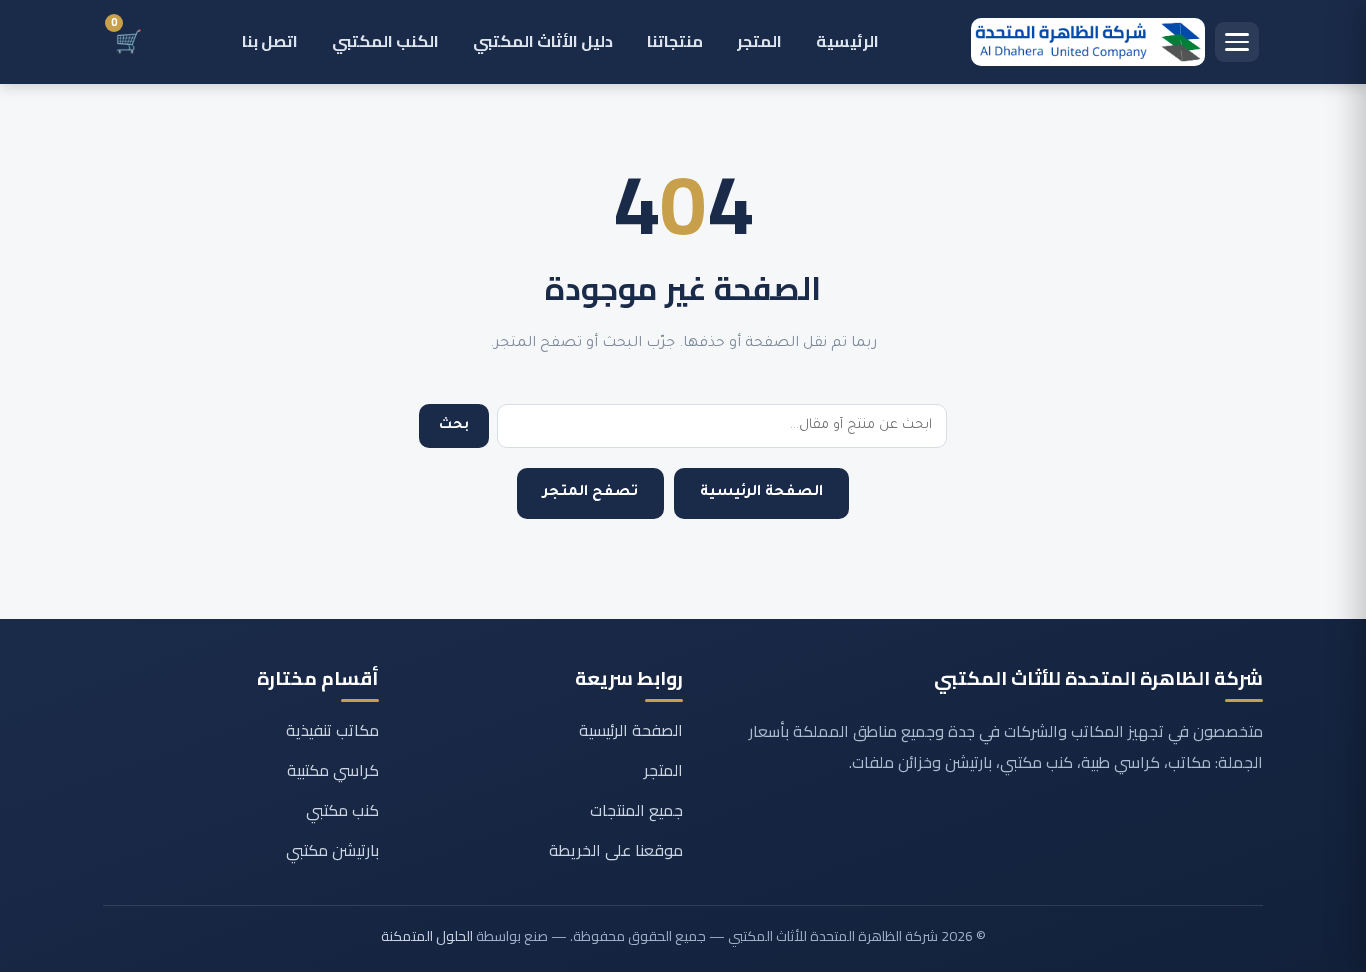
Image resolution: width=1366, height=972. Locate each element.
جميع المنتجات (636, 810)
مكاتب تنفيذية (332, 730)
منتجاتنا (675, 41)
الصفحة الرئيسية (761, 493)
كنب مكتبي (342, 810)
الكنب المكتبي (385, 41)
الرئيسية (847, 41)
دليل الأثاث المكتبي (543, 41)
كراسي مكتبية (333, 770)
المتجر (759, 41)
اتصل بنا (270, 41)
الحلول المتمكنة (427, 936)
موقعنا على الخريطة (616, 850)
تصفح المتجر (590, 493)
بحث (454, 425)
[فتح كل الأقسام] (1237, 42)
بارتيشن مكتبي (332, 850)
